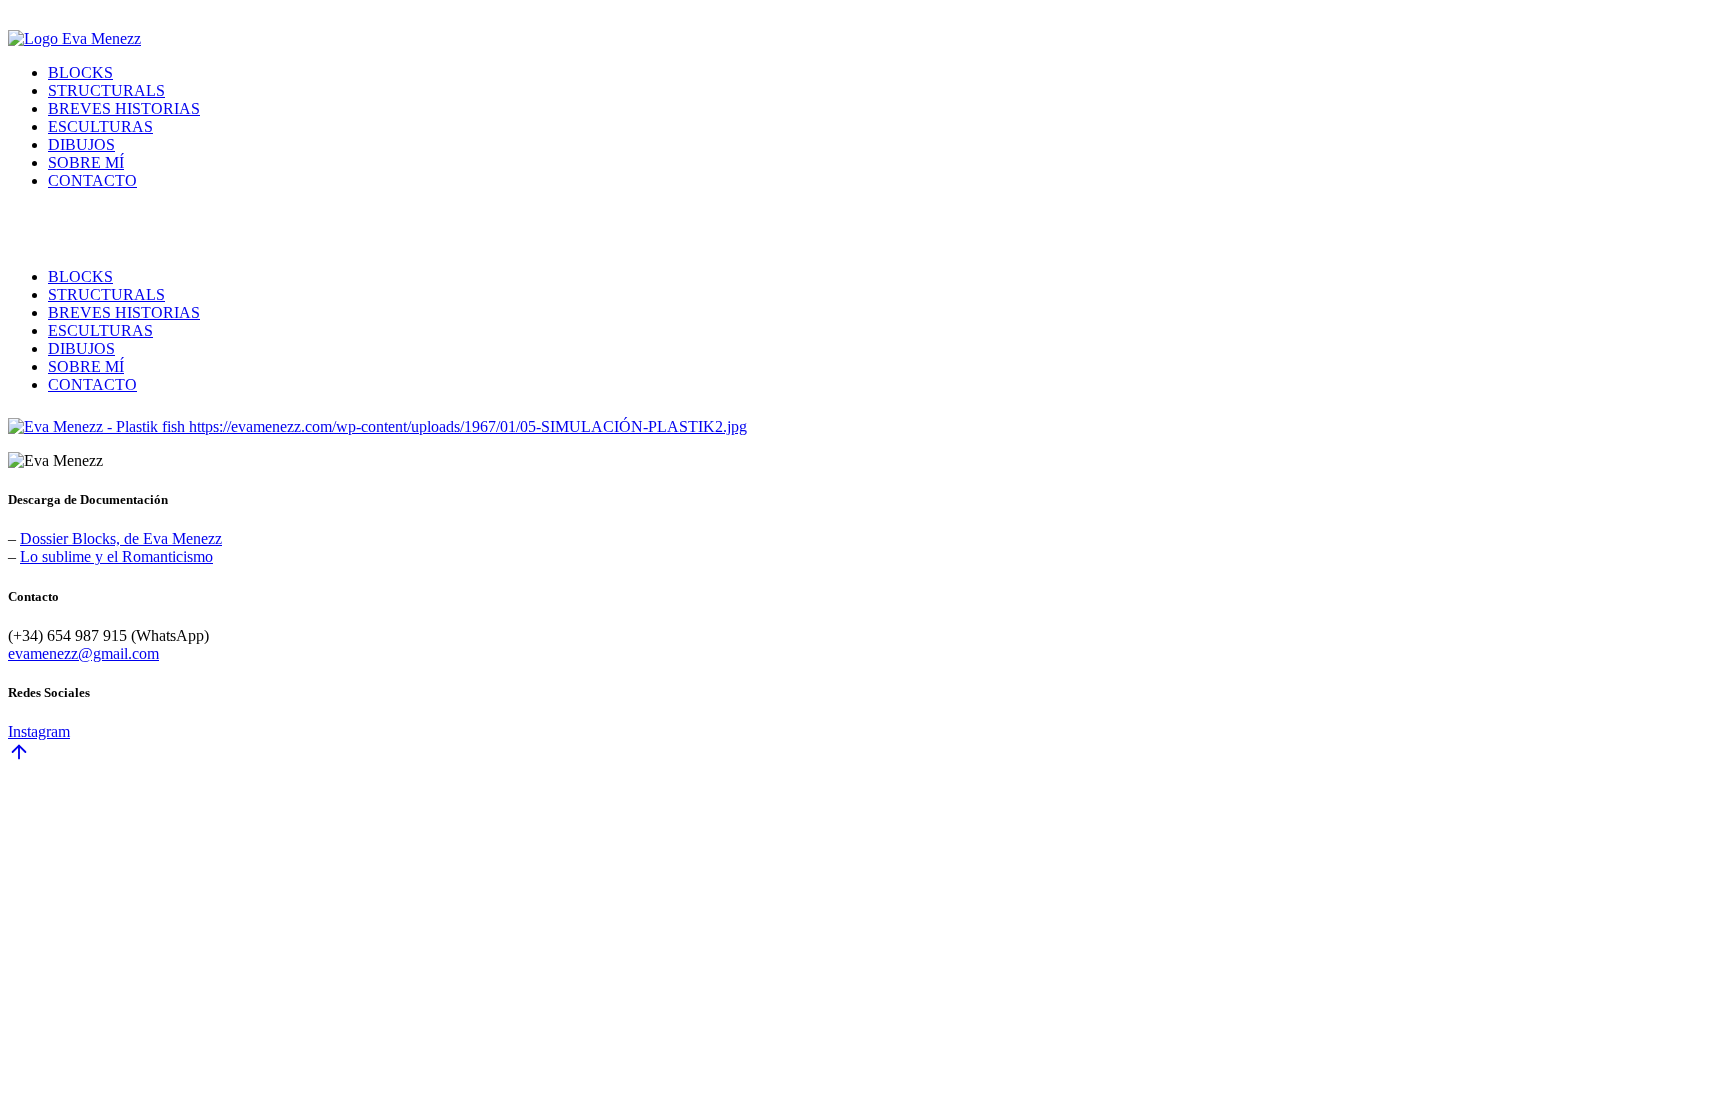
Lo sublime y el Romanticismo (116, 556)
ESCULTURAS (100, 126)
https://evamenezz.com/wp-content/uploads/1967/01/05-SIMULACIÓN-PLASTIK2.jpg (468, 426)
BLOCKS (80, 72)
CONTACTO (92, 180)
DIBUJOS (81, 144)
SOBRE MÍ (86, 162)
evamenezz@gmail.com (83, 653)
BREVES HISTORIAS (124, 108)
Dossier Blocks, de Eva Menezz (121, 538)
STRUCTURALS (106, 90)
